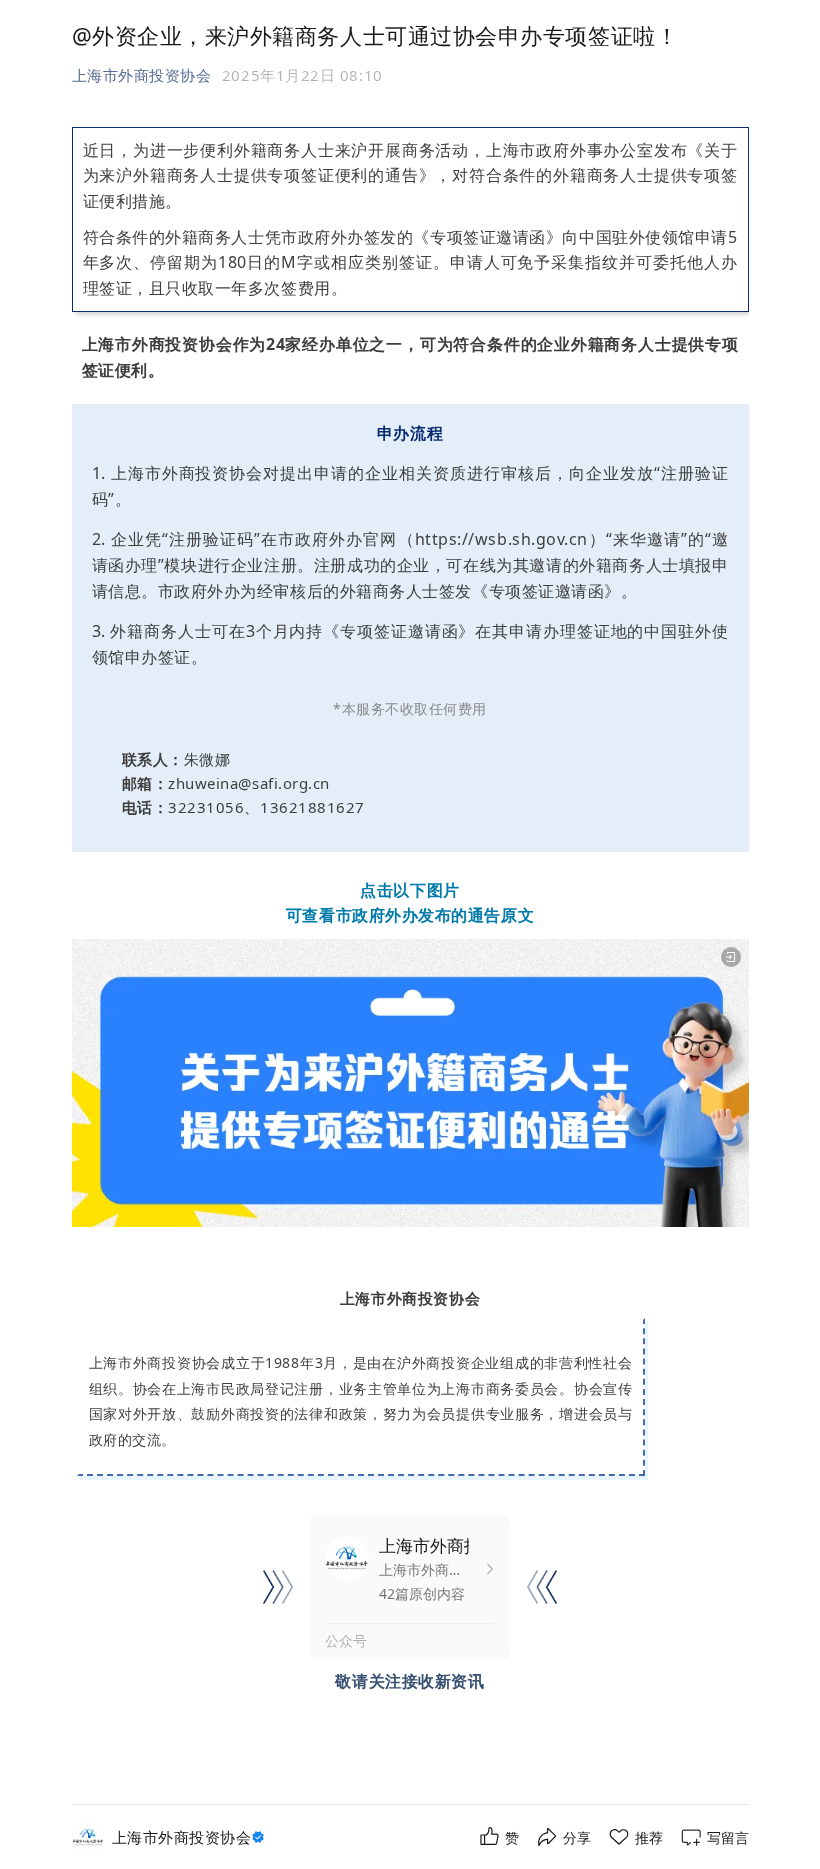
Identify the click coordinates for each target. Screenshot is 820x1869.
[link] (191, 1837)
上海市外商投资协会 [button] (142, 75)
